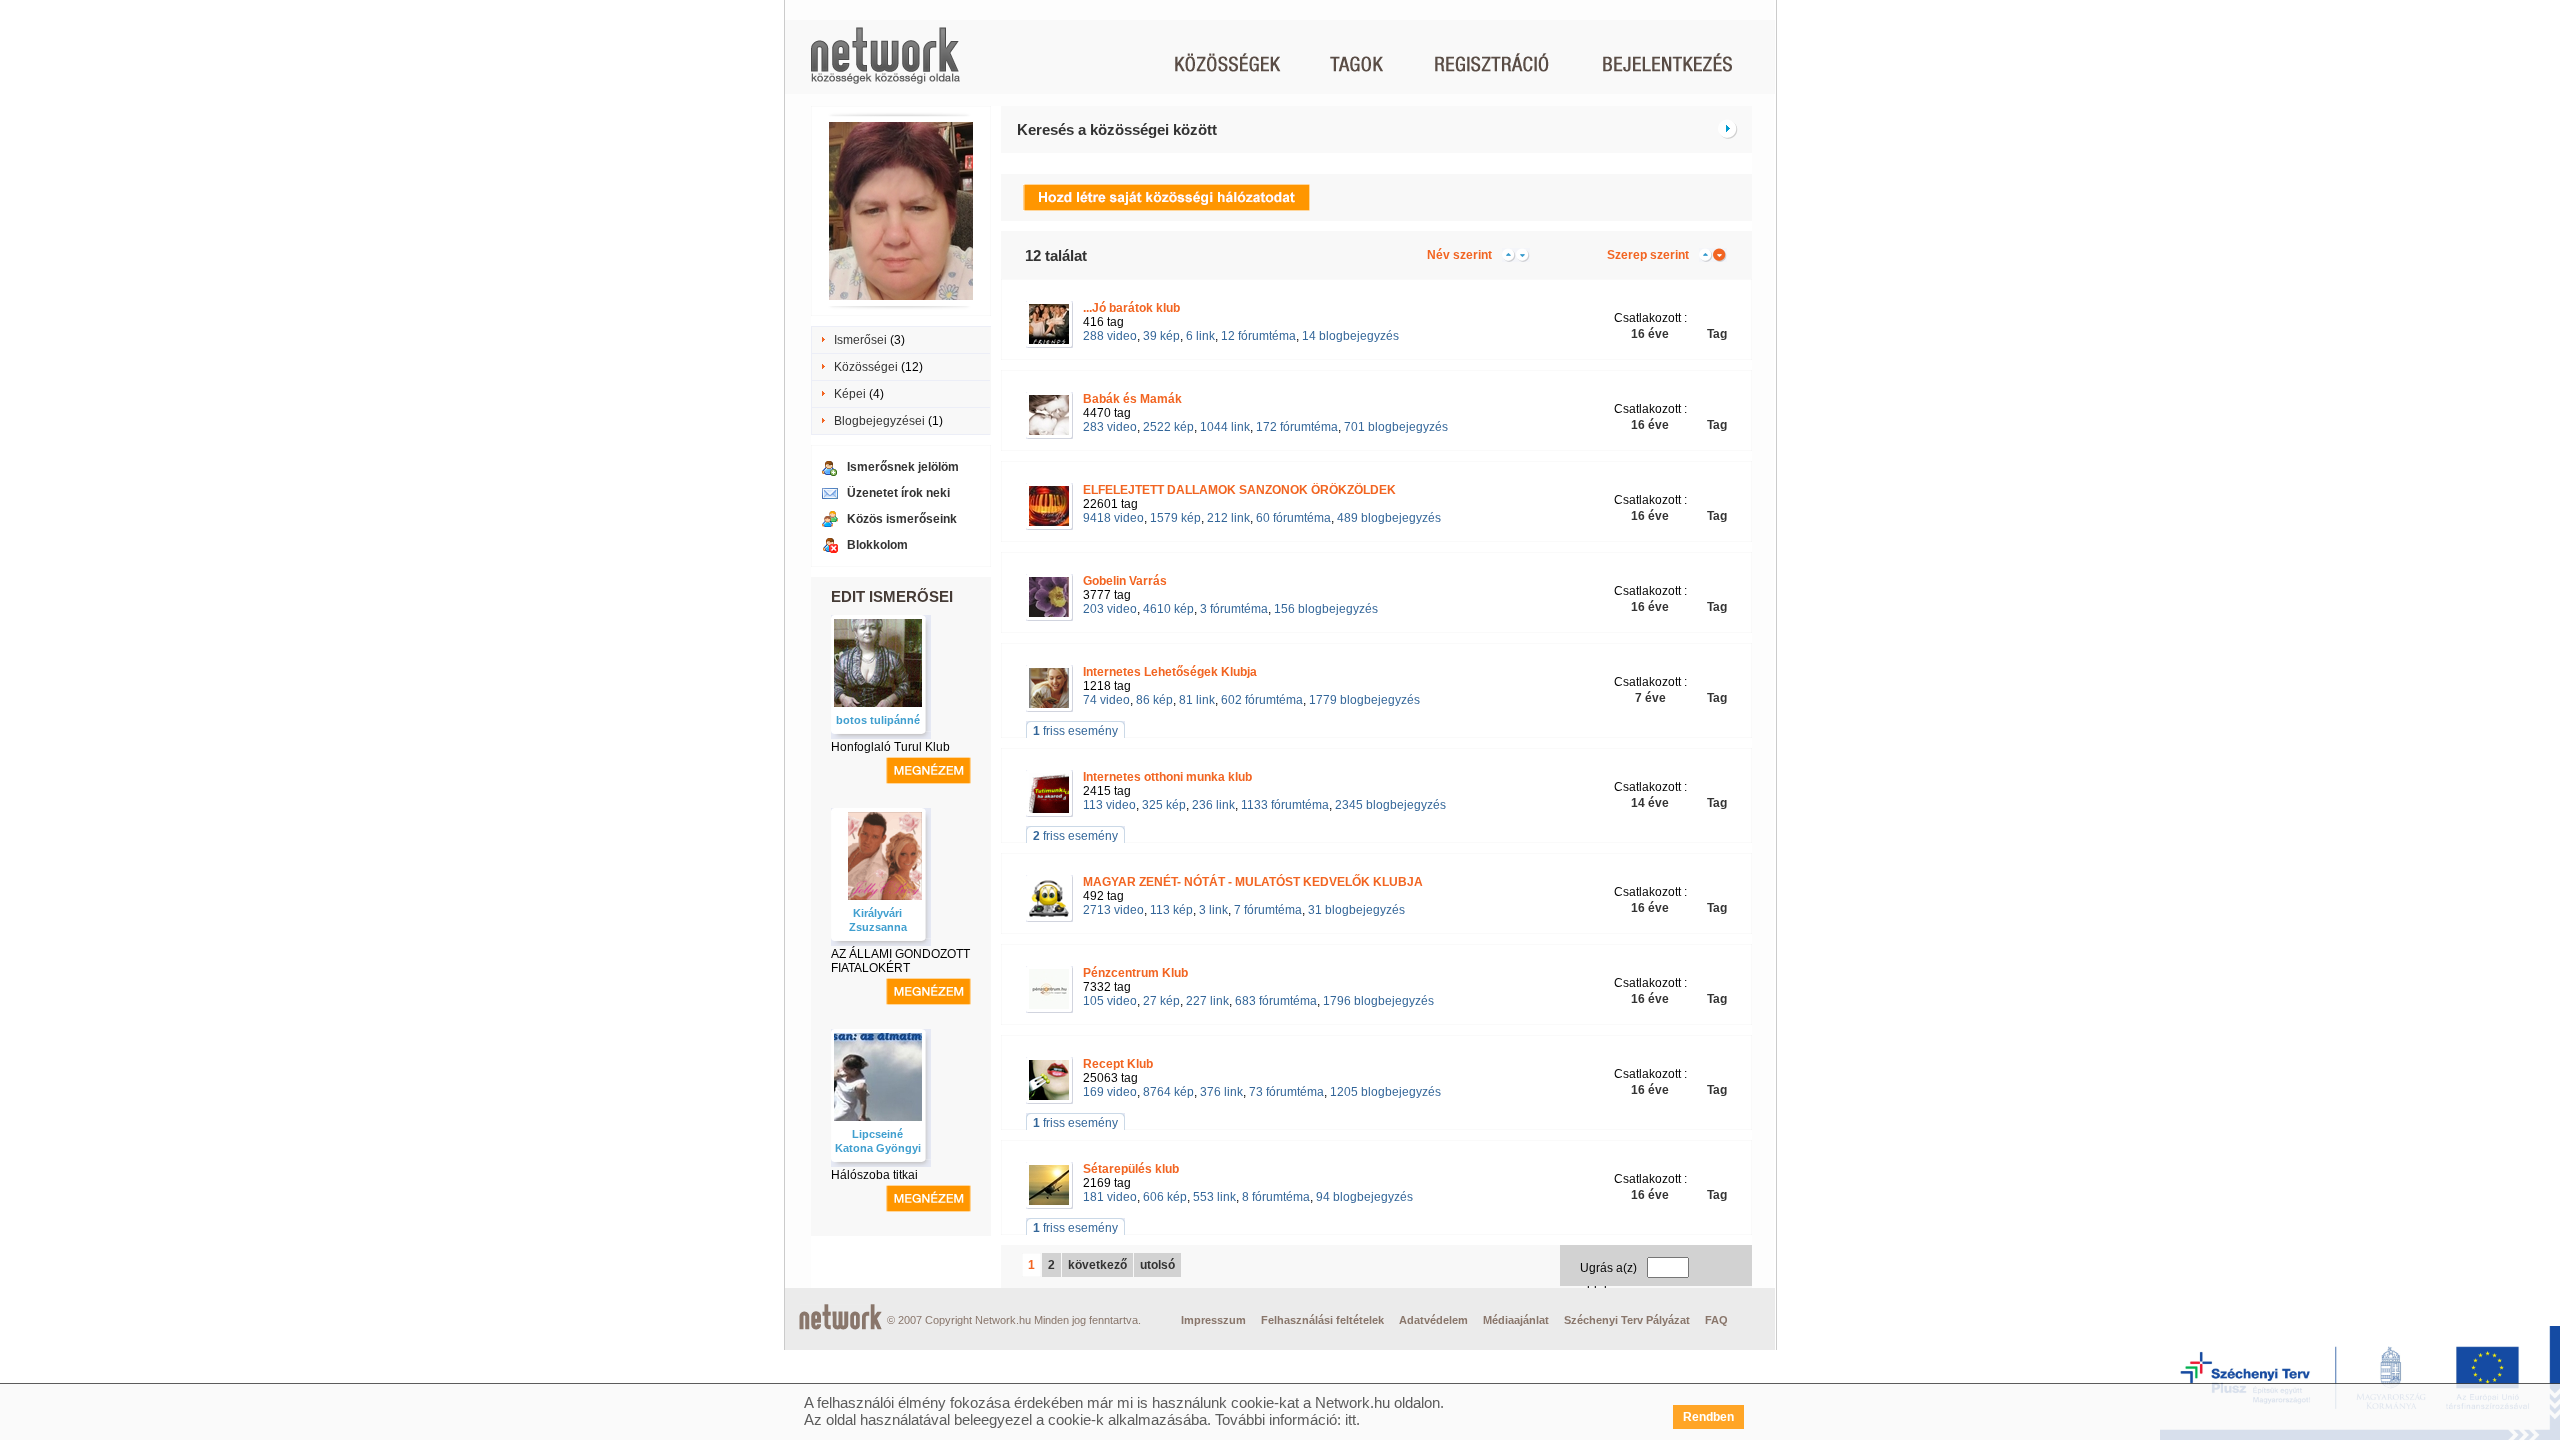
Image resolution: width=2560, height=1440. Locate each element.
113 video (1109, 805)
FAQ (1716, 1320)
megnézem (928, 770)
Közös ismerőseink (902, 519)
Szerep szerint (1648, 255)
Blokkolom (877, 545)
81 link (1197, 700)
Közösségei (866, 367)
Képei (850, 394)
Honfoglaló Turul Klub (890, 747)
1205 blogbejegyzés (1385, 1092)
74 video (1106, 700)
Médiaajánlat (1516, 1320)
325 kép (1164, 805)
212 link (1228, 518)
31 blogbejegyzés (1356, 910)
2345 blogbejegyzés (1390, 805)
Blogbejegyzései (879, 421)
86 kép (1154, 700)
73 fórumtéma (1286, 1092)
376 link (1221, 1092)
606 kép (1165, 1197)
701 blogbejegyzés (1396, 427)
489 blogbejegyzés (1389, 518)
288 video (1110, 336)
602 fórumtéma (1262, 700)
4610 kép (1168, 609)
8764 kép (1168, 1092)
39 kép (1161, 336)
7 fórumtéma (1268, 910)
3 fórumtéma (1234, 609)
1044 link (1225, 427)
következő (1097, 1265)
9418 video (1113, 518)
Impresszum (1213, 1320)
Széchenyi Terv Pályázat (1627, 1320)
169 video (1110, 1092)
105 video (1110, 1001)
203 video (1110, 609)
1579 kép (1175, 518)
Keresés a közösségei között (1117, 129)
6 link (1200, 336)
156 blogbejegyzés (1326, 609)
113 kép (1171, 910)
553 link (1214, 1197)
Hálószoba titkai (874, 1175)
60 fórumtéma (1293, 518)
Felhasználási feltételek (1322, 1320)
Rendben (1708, 1417)
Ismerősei (860, 340)
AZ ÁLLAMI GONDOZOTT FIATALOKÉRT (900, 961)
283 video (1110, 427)
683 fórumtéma (1276, 1001)
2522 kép (1168, 427)
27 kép (1161, 1001)
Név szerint (1459, 255)
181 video (1110, 1197)
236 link (1213, 805)
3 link (1213, 910)
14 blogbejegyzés (1350, 336)
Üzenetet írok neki (898, 493)
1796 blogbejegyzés (1378, 1001)
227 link (1207, 1001)
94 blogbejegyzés (1364, 1197)
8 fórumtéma (1276, 1197)
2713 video (1113, 910)
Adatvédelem (1433, 1320)
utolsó (1157, 1265)
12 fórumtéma (1258, 336)
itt (1350, 1419)
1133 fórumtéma (1285, 805)
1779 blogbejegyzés (1364, 700)
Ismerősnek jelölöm (903, 467)
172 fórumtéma (1297, 427)
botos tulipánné (878, 720)
